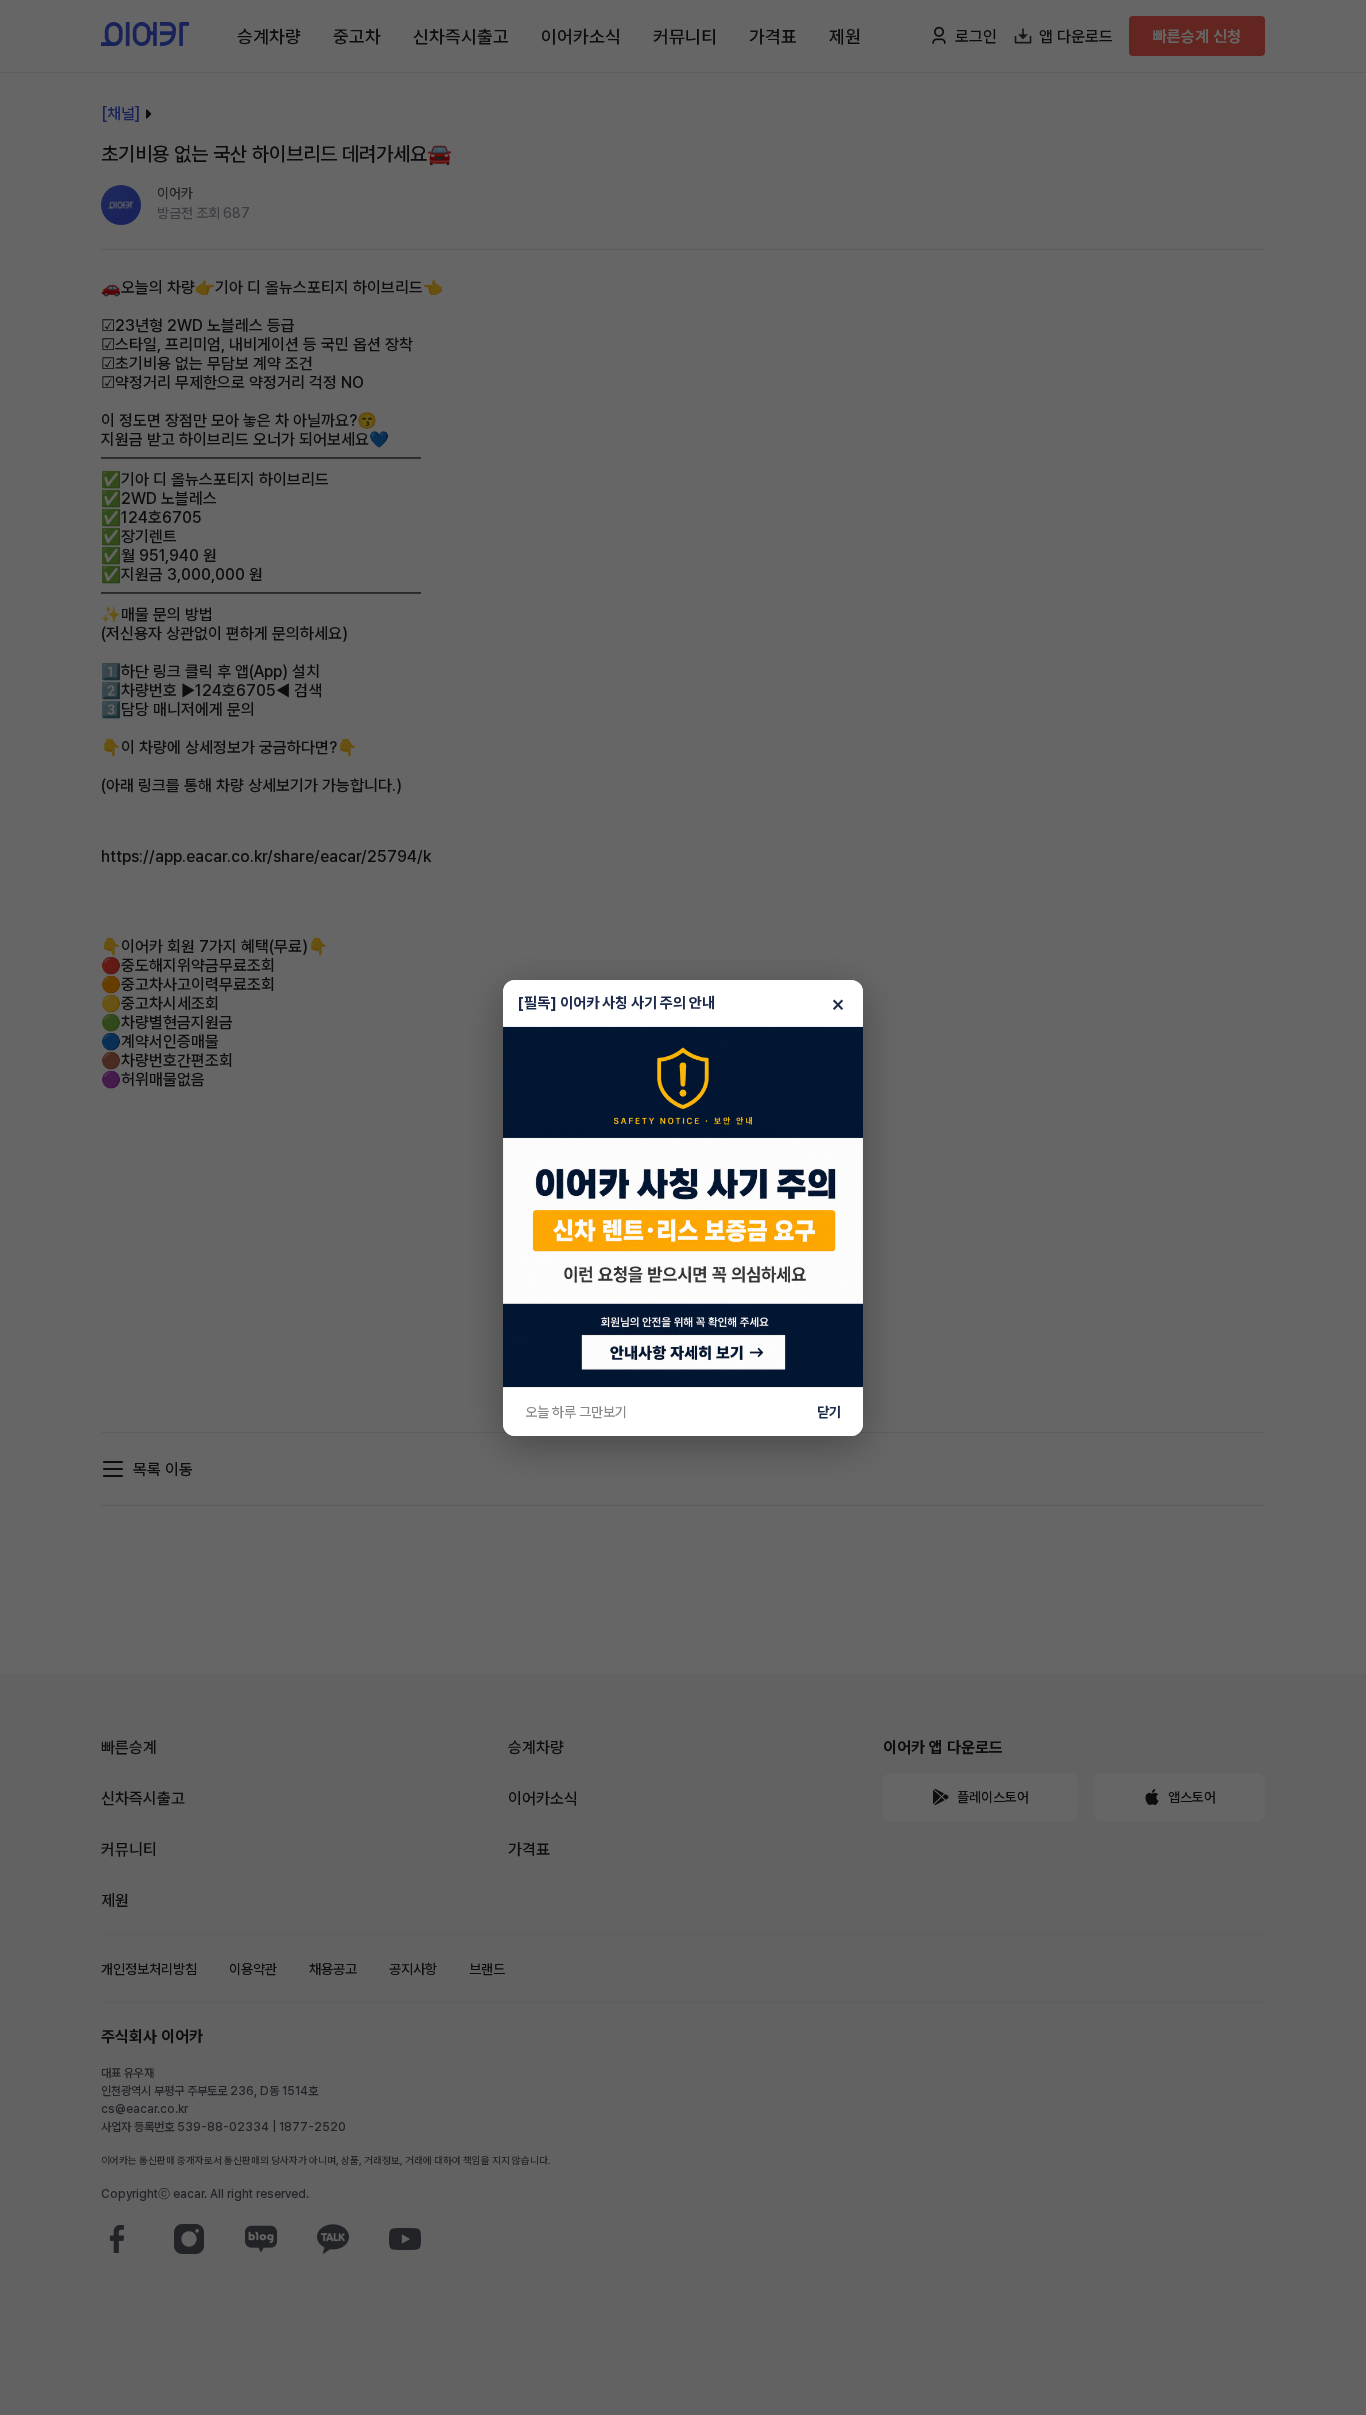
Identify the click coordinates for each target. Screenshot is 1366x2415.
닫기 (829, 1412)
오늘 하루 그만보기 (576, 1412)
